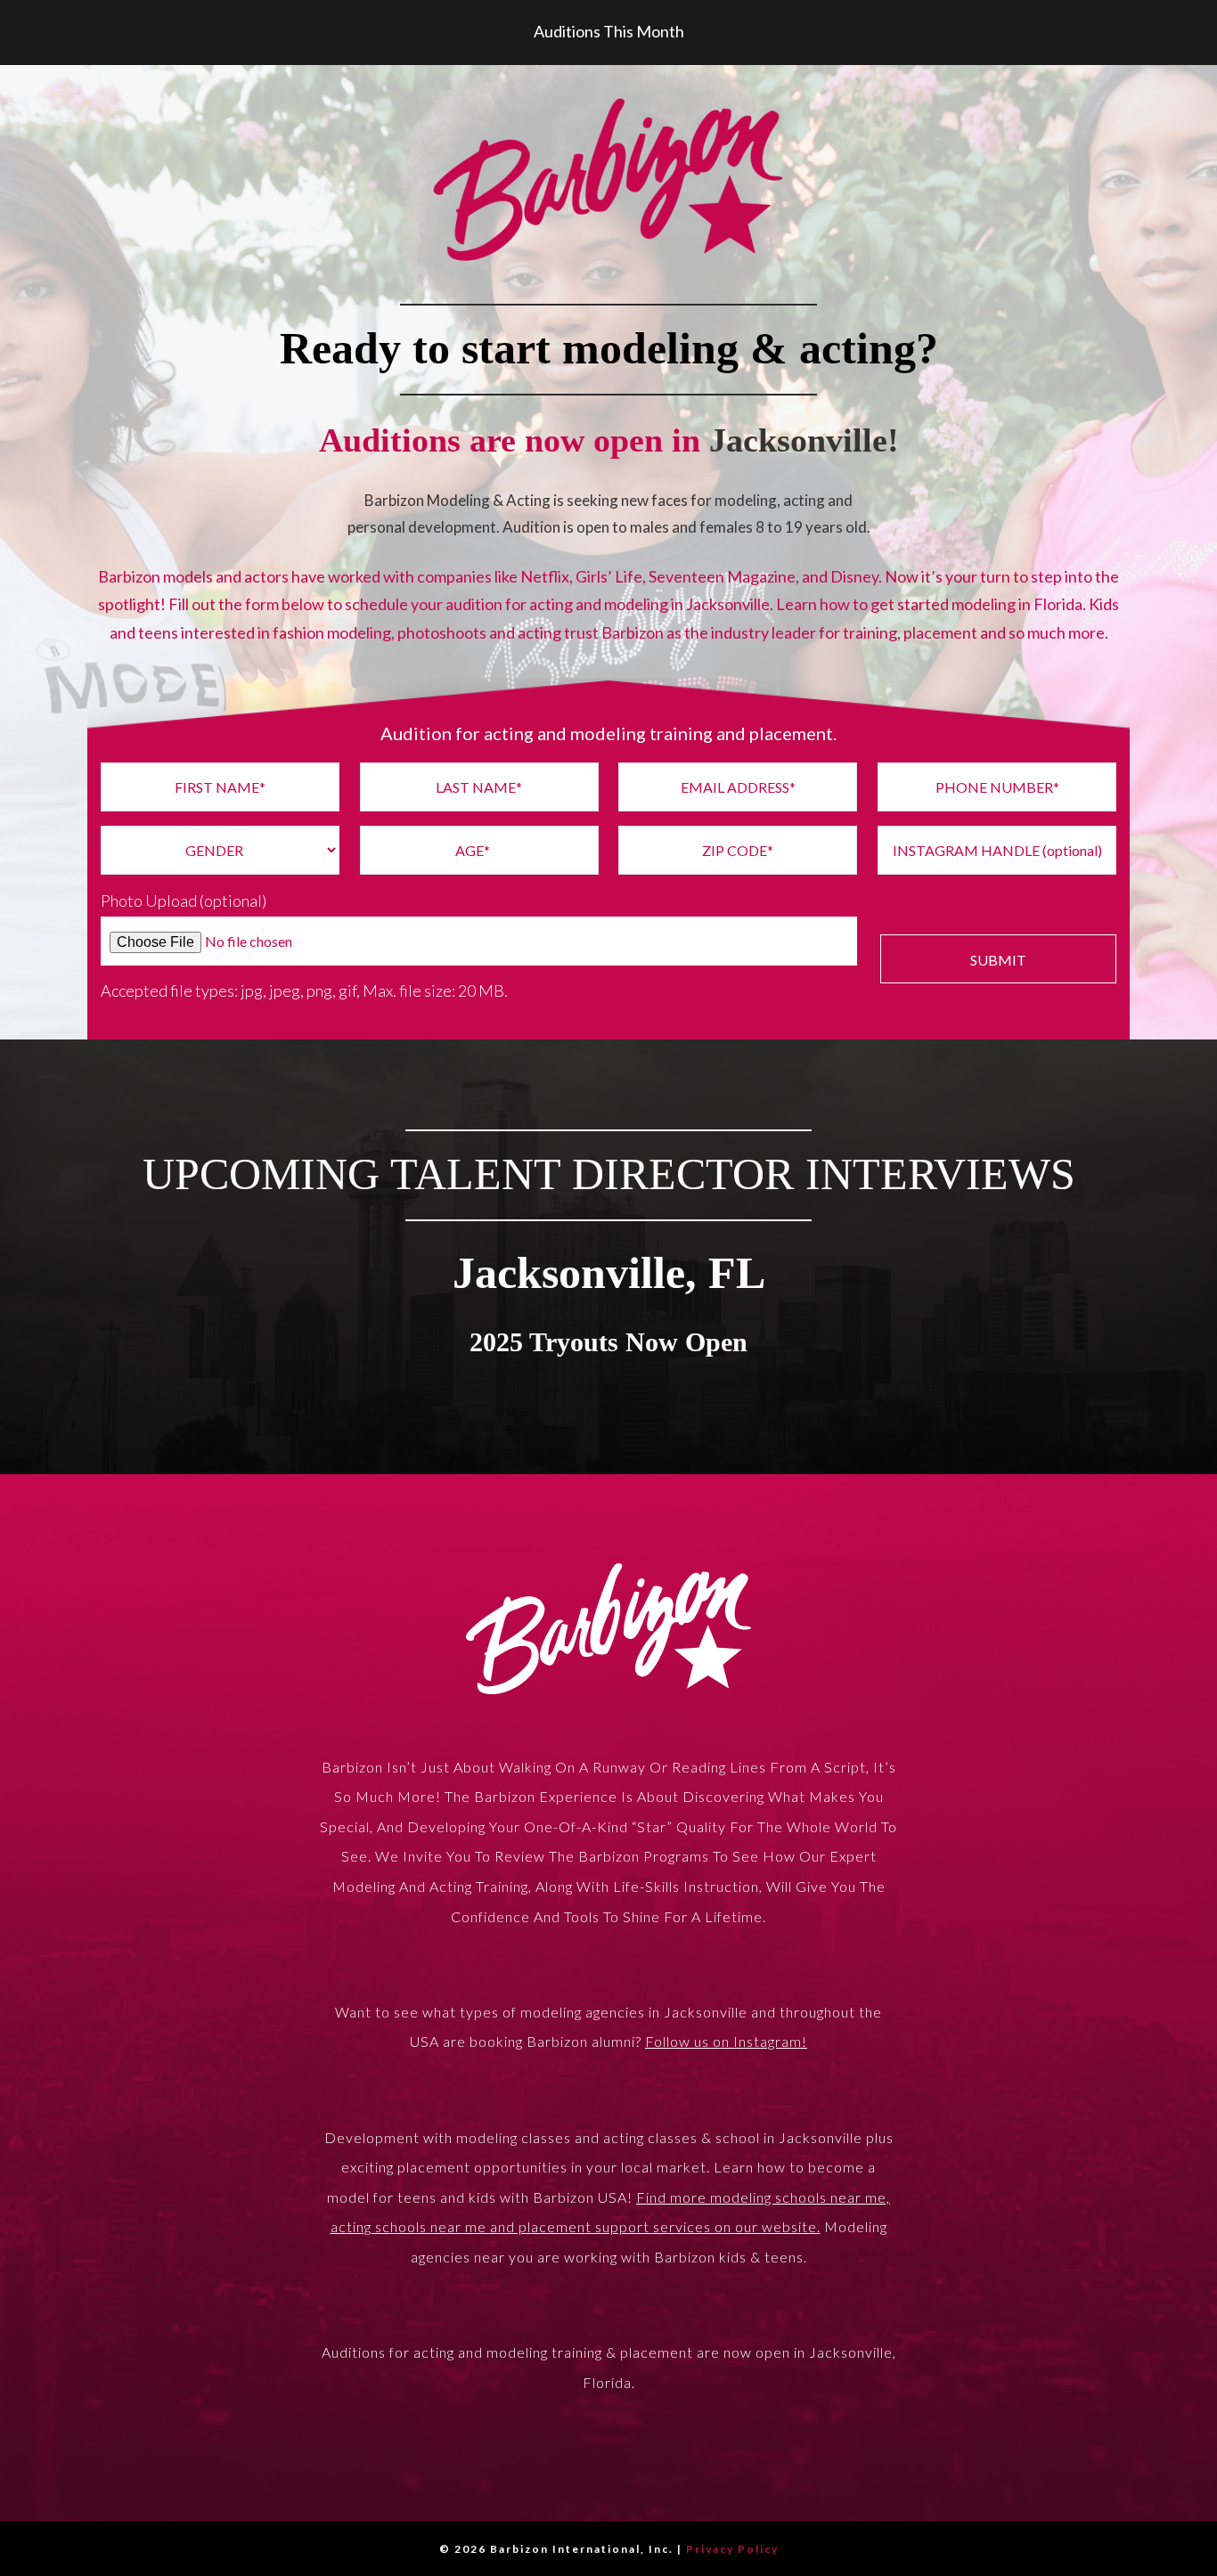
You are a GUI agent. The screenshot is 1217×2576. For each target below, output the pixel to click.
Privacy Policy (732, 2549)
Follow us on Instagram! (726, 2041)
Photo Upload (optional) (184, 901)
